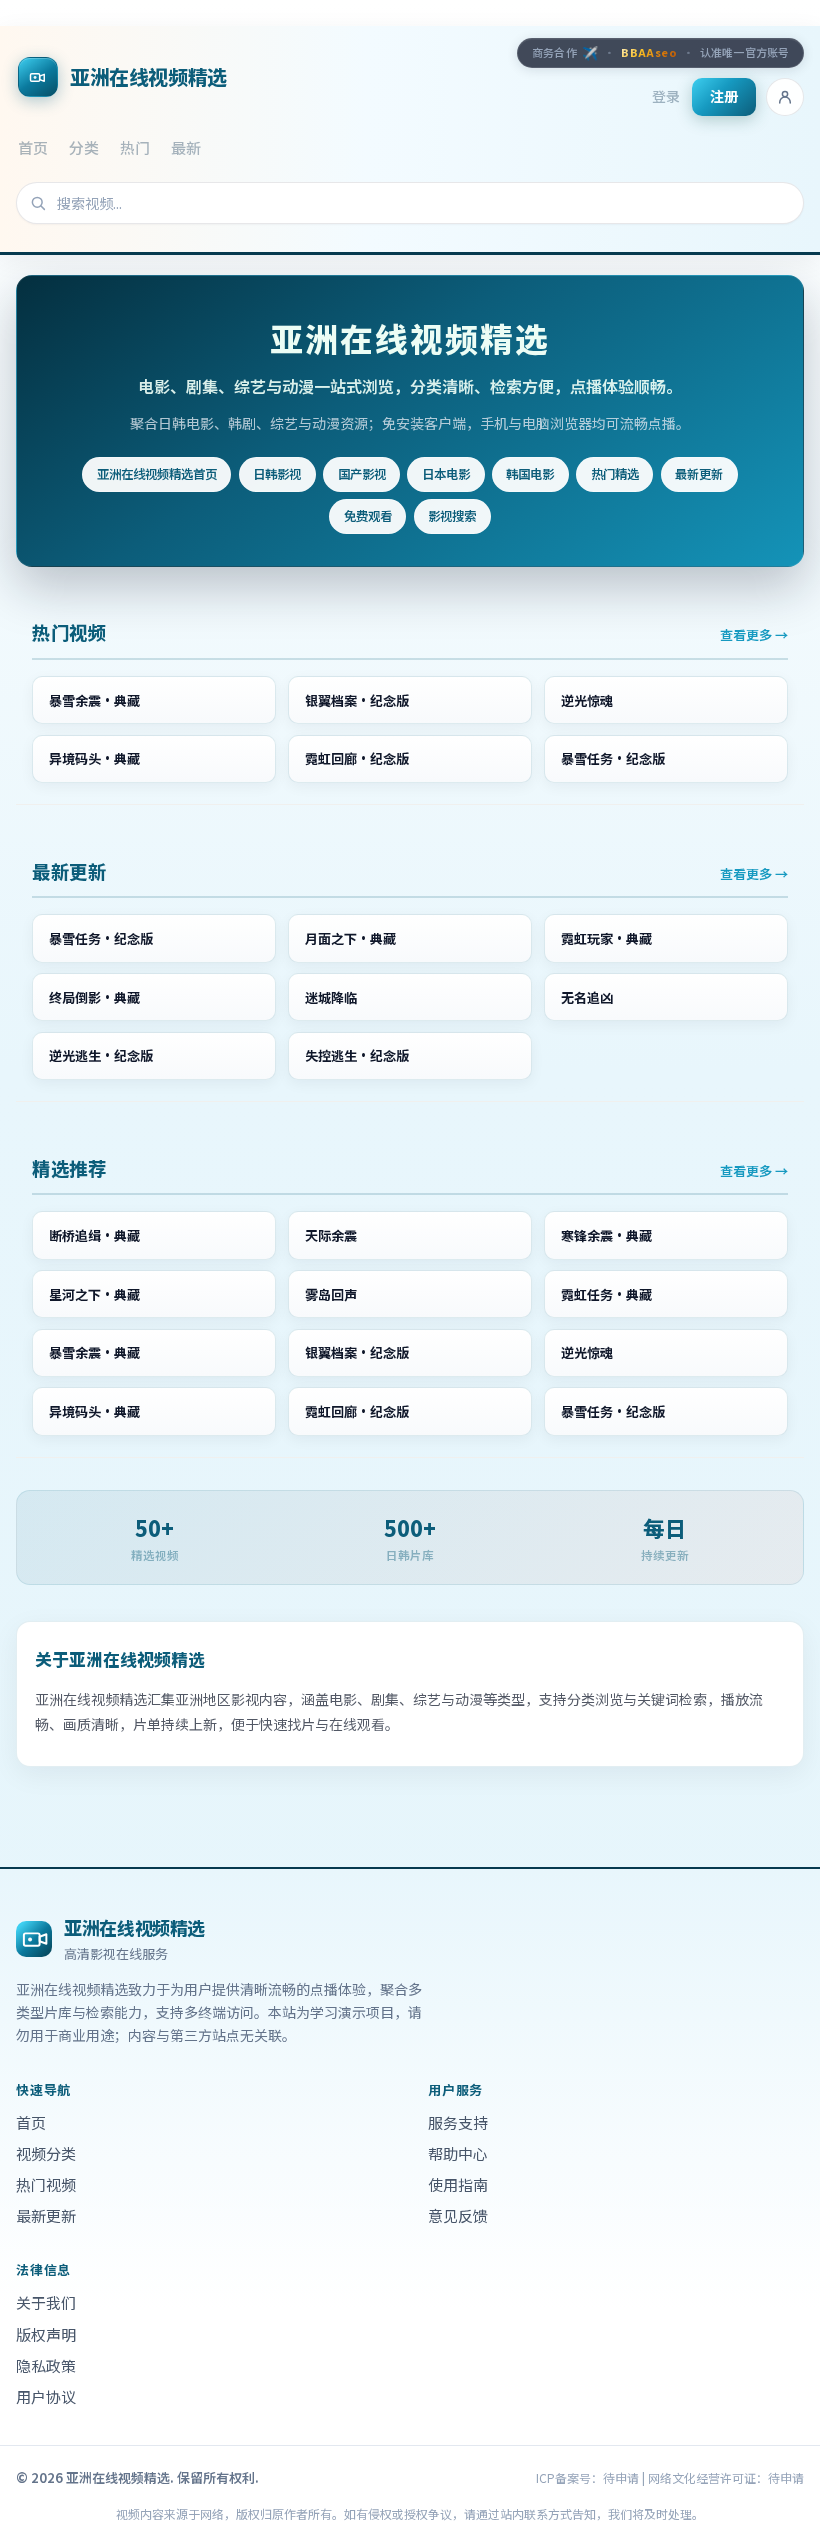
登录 (666, 96)
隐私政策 (46, 2365)
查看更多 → (754, 634)
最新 (186, 147)
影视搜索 (452, 516)
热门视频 (46, 2184)
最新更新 (699, 474)
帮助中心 (458, 2153)
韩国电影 (530, 474)
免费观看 (368, 516)
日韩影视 (277, 474)
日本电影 (446, 474)
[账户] (785, 97)
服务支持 (458, 2122)
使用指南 (458, 2184)
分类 (84, 147)
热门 (135, 147)
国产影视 (362, 474)
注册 (724, 96)
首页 (33, 147)
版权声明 (46, 2334)
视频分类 (46, 2153)
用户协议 (46, 2396)
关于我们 (46, 2302)
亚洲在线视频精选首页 (157, 474)
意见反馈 (458, 2215)
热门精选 (615, 474)
